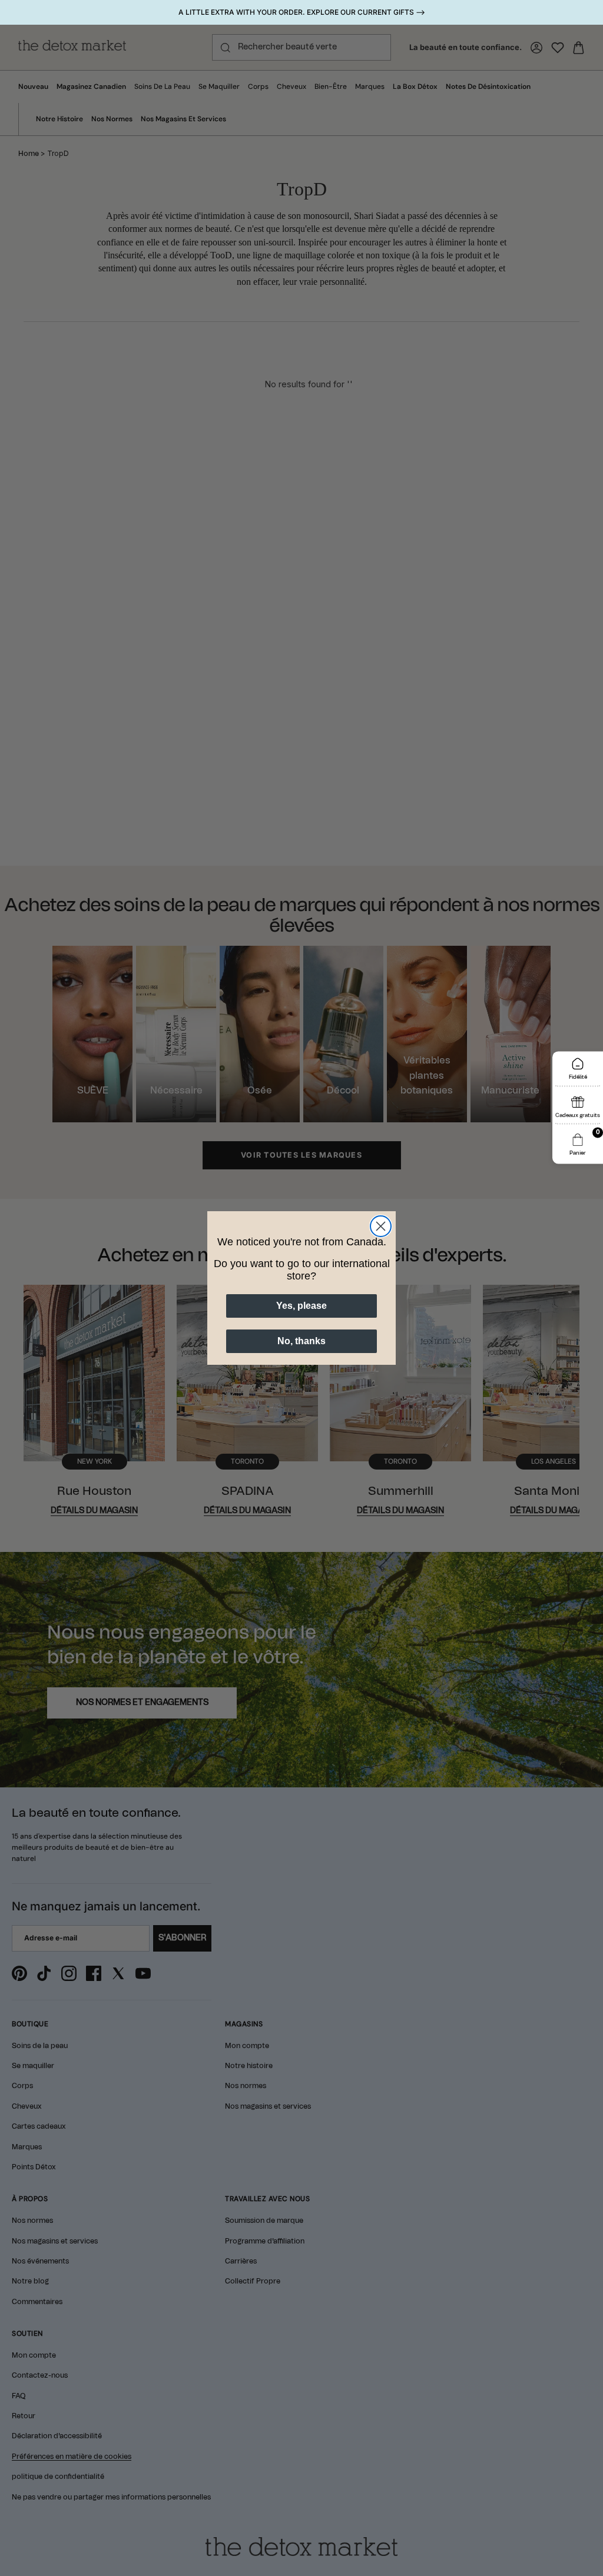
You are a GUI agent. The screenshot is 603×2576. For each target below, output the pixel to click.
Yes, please (301, 1306)
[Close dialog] (381, 1226)
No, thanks (301, 1341)
